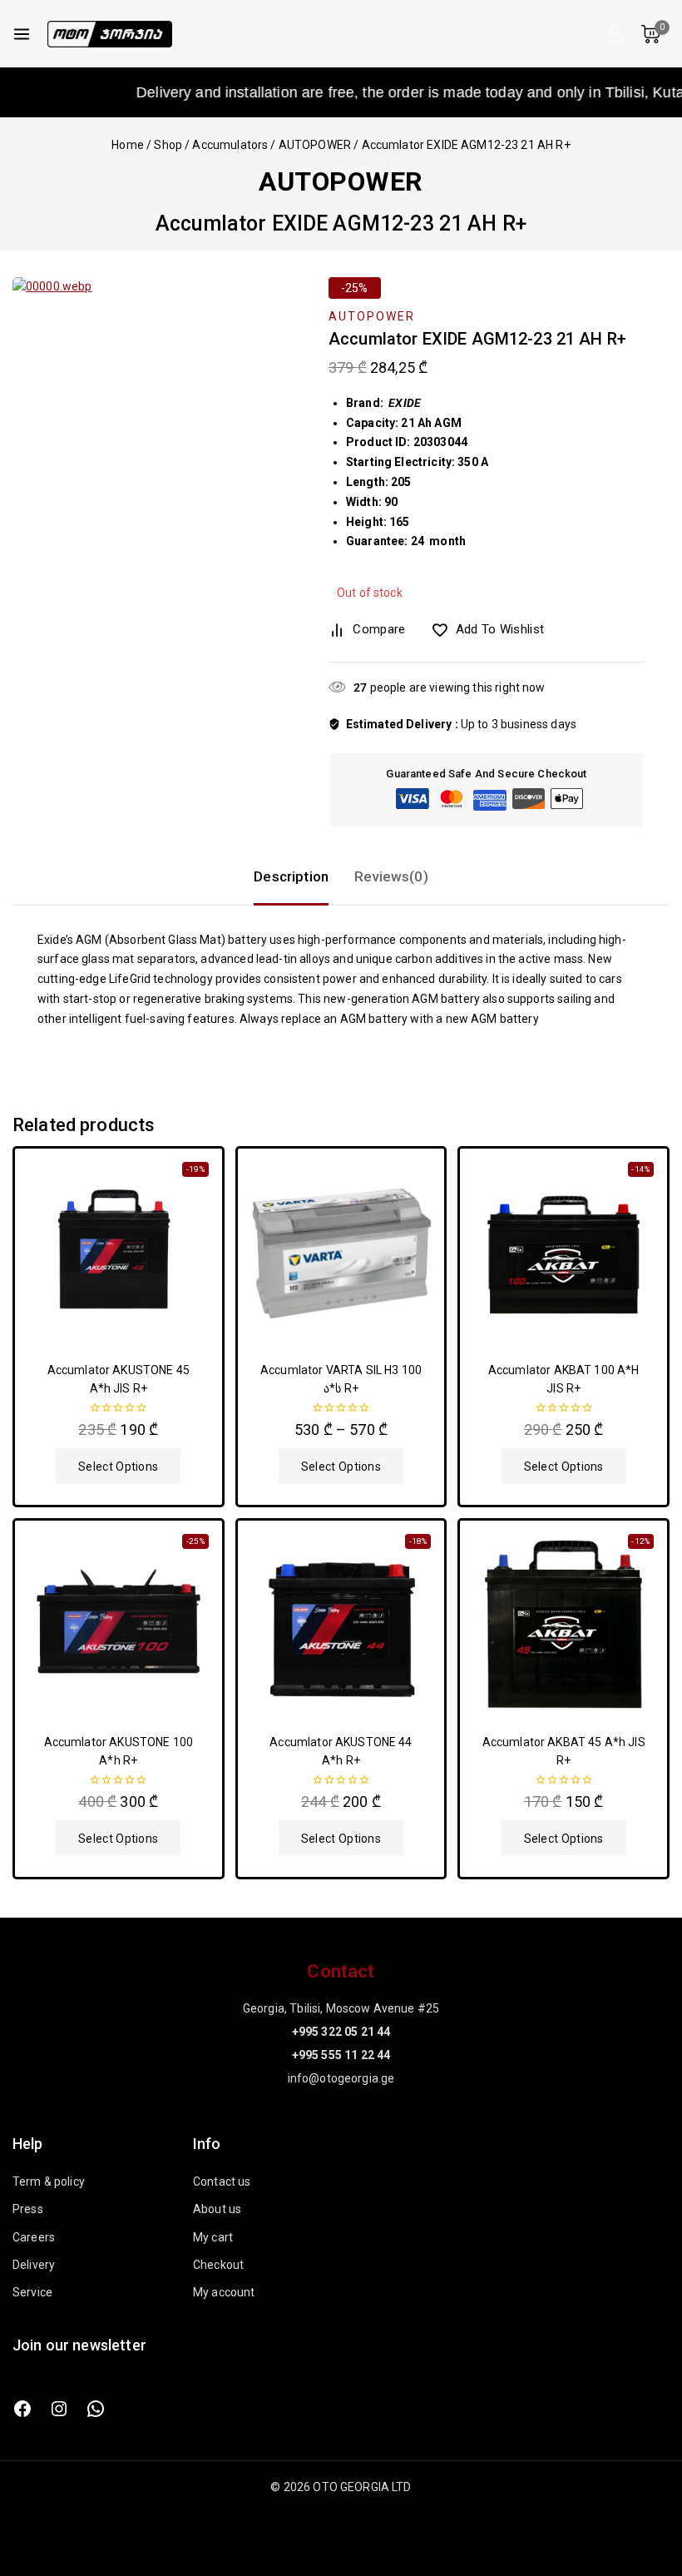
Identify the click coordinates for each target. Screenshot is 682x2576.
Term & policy (49, 2181)
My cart (213, 2237)
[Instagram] (59, 2409)
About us (217, 2209)
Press (28, 2209)
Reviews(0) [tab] (391, 876)
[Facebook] (22, 2409)
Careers (34, 2237)
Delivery (34, 2265)
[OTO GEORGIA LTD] (110, 35)
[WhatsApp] (96, 2409)
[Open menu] (22, 34)
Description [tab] (291, 876)
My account (224, 2292)
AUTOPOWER (341, 181)
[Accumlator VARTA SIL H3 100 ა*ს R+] (341, 1252)
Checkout (218, 2265)
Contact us (222, 2181)
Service (32, 2292)
